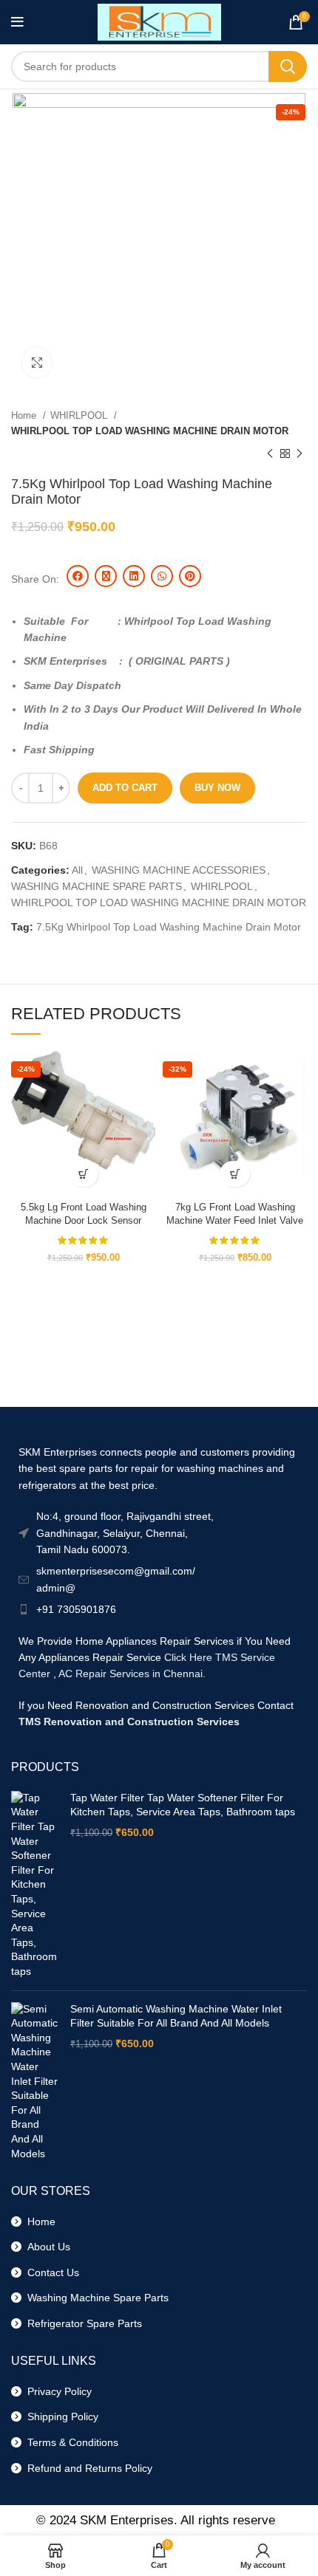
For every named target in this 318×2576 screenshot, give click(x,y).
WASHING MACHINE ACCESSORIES (179, 870)
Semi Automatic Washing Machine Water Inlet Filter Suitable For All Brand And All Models (176, 2016)
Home (25, 415)
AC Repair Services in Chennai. (132, 1674)
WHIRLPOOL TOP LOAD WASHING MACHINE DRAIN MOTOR (150, 431)
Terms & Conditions (70, 2442)
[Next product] (300, 454)
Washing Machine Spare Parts (95, 2298)
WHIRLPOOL (80, 415)
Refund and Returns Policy (87, 2468)
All (77, 870)
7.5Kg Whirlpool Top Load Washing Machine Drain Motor (169, 927)
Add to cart (125, 788)
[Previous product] (270, 454)
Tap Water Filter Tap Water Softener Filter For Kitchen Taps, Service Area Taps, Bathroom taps (183, 1805)
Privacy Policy (57, 2391)
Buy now (217, 788)
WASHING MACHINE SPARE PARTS (97, 886)
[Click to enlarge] (37, 363)
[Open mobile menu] (17, 22)
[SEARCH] (288, 66)
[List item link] (159, 1609)
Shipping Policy (60, 2416)
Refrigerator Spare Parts (82, 2323)
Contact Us (50, 2272)
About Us (46, 2247)
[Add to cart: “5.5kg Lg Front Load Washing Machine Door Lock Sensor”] (83, 1174)
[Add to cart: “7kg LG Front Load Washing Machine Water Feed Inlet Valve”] (235, 1174)
